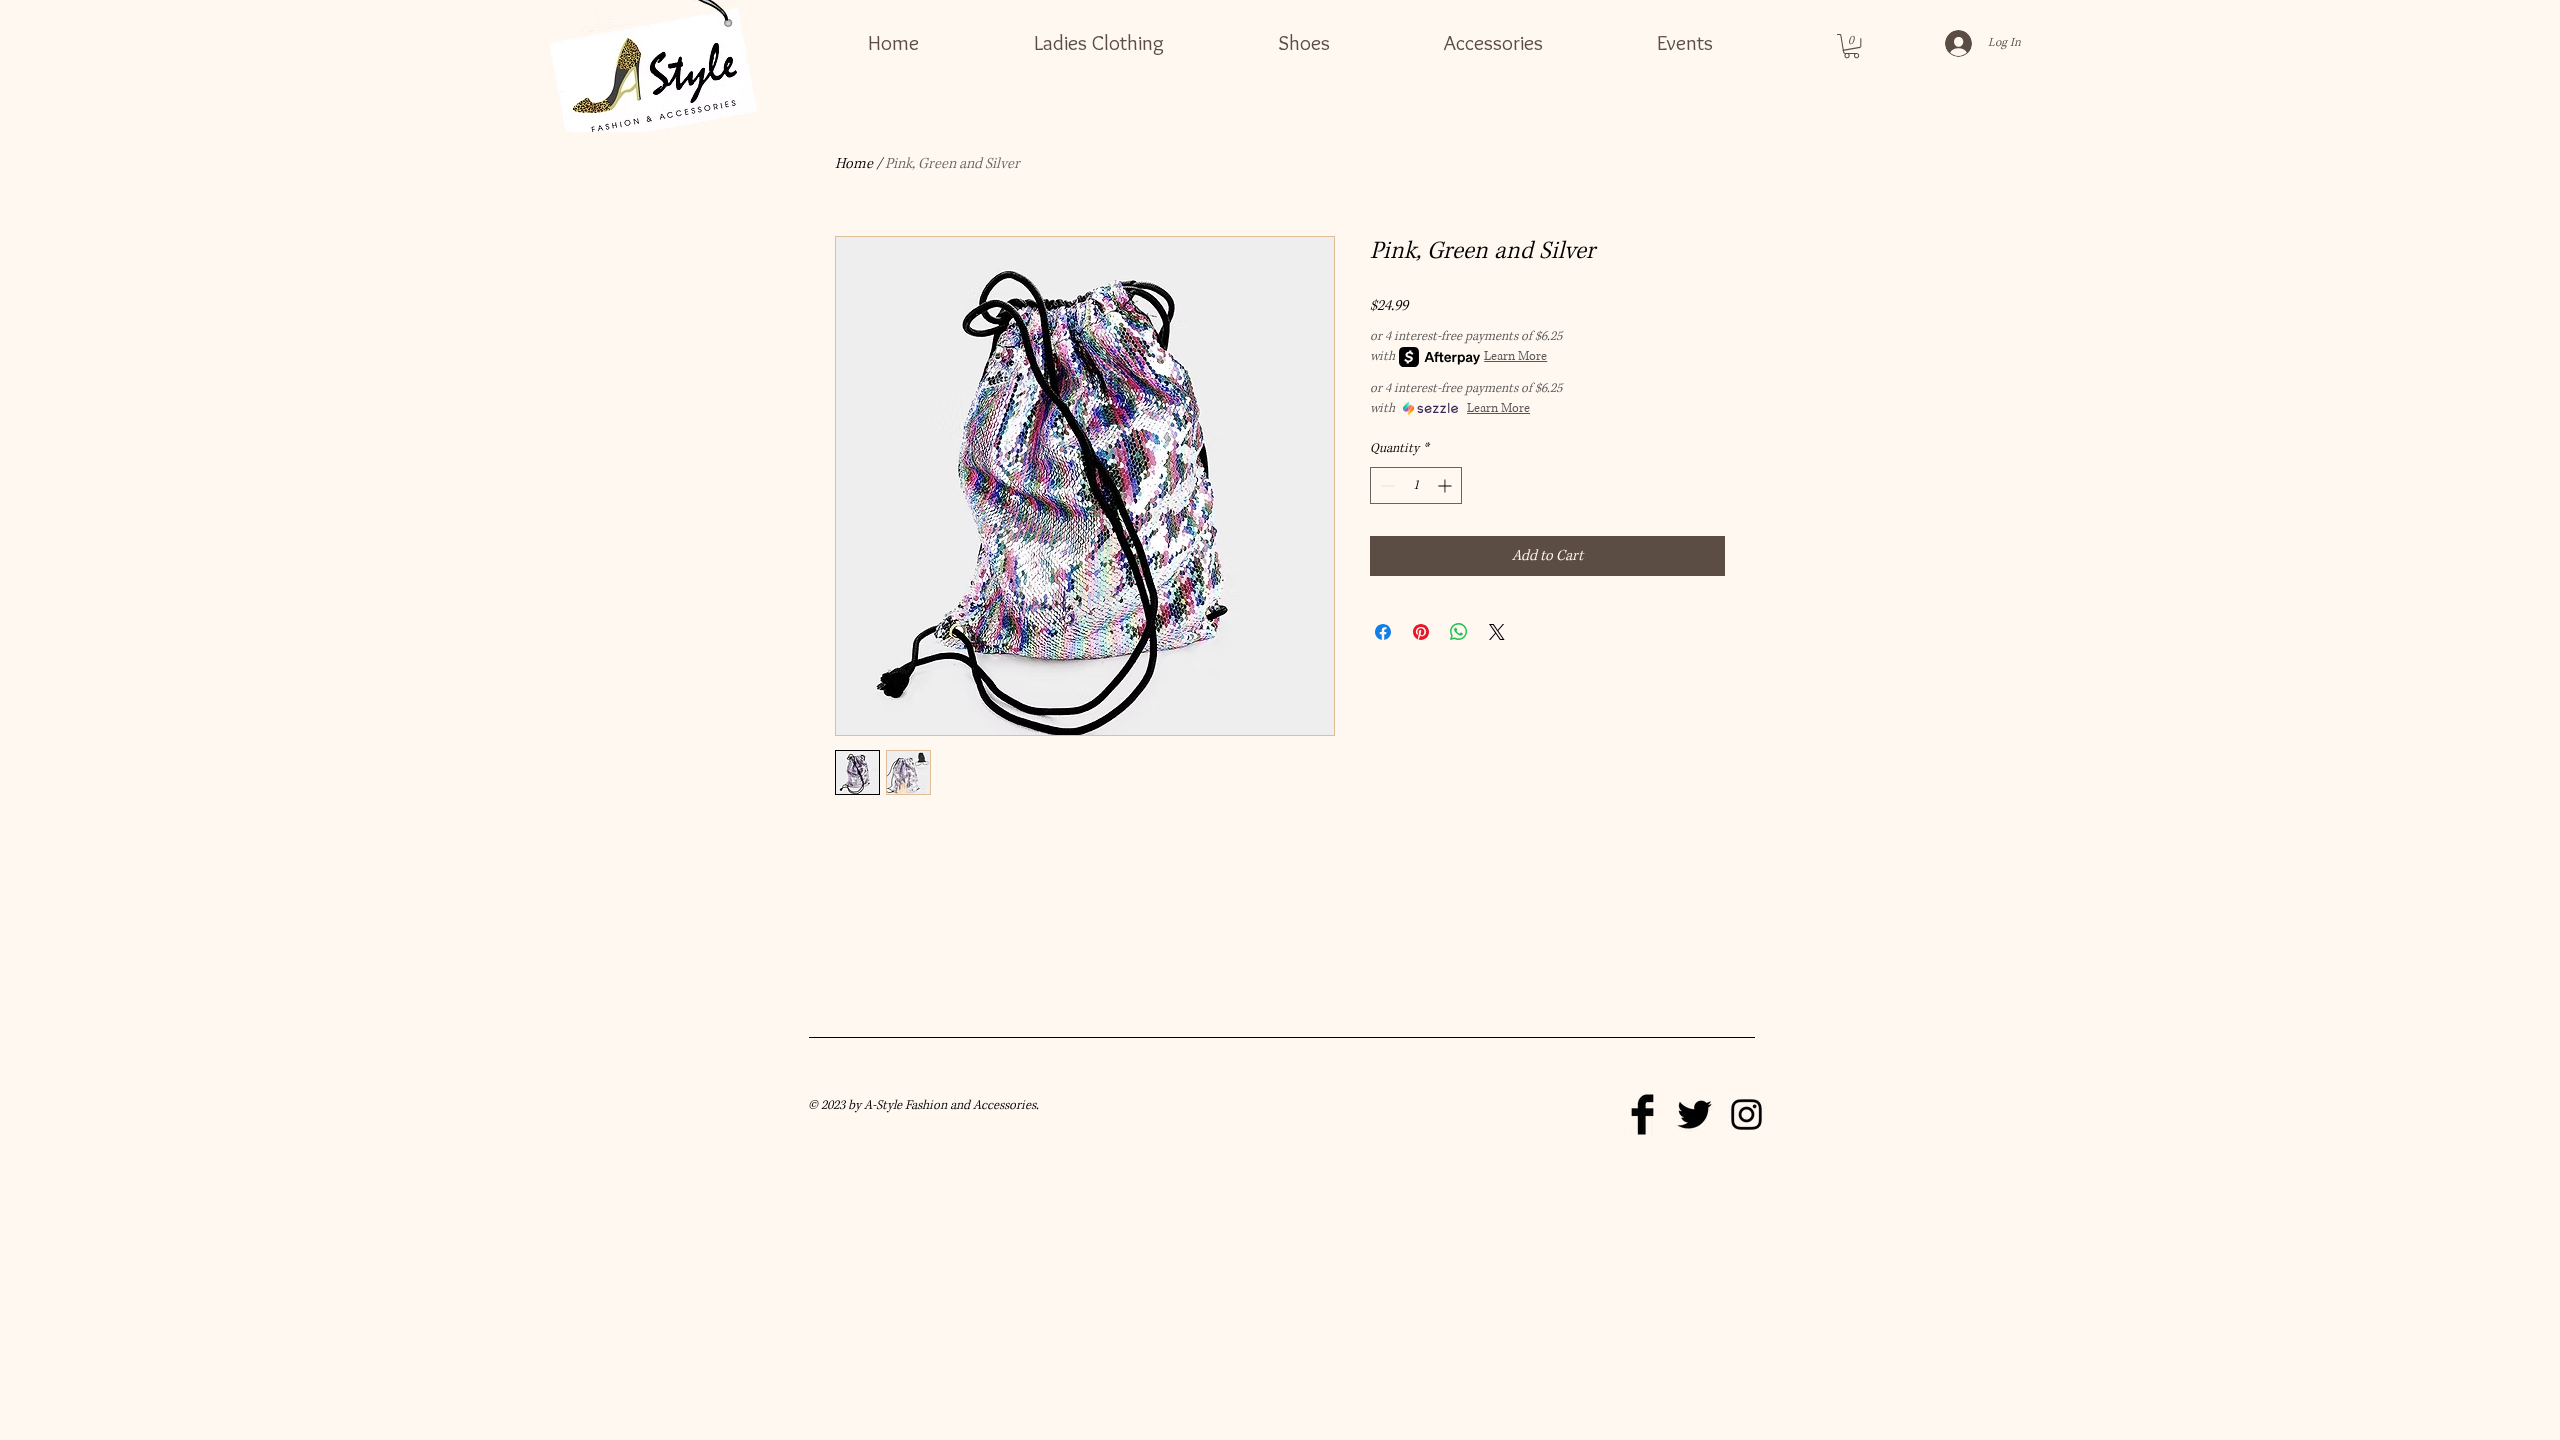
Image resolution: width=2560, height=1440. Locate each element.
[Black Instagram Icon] (1746, 1114)
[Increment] (1446, 485)
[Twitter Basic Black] (1694, 1114)
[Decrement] (1385, 485)
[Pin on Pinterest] (1421, 632)
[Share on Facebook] (1383, 632)
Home (854, 163)
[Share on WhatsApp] (1459, 632)
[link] (1851, 46)
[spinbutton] (1416, 485)
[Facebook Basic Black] (1642, 1114)
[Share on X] (1497, 632)
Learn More (1515, 356)
